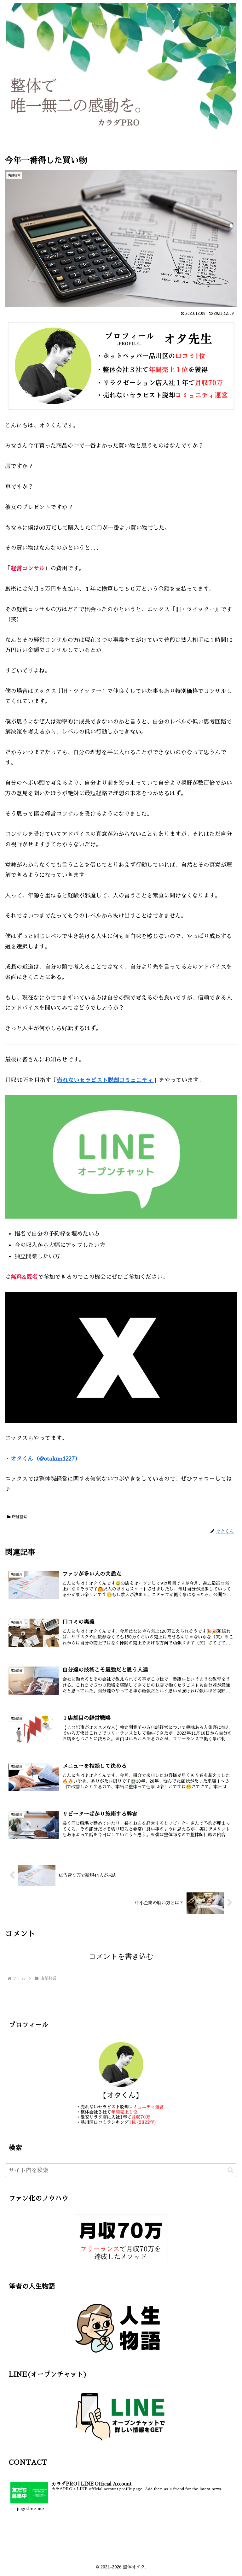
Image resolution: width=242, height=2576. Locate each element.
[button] (230, 2170)
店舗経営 (20, 1517)
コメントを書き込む (121, 1956)
